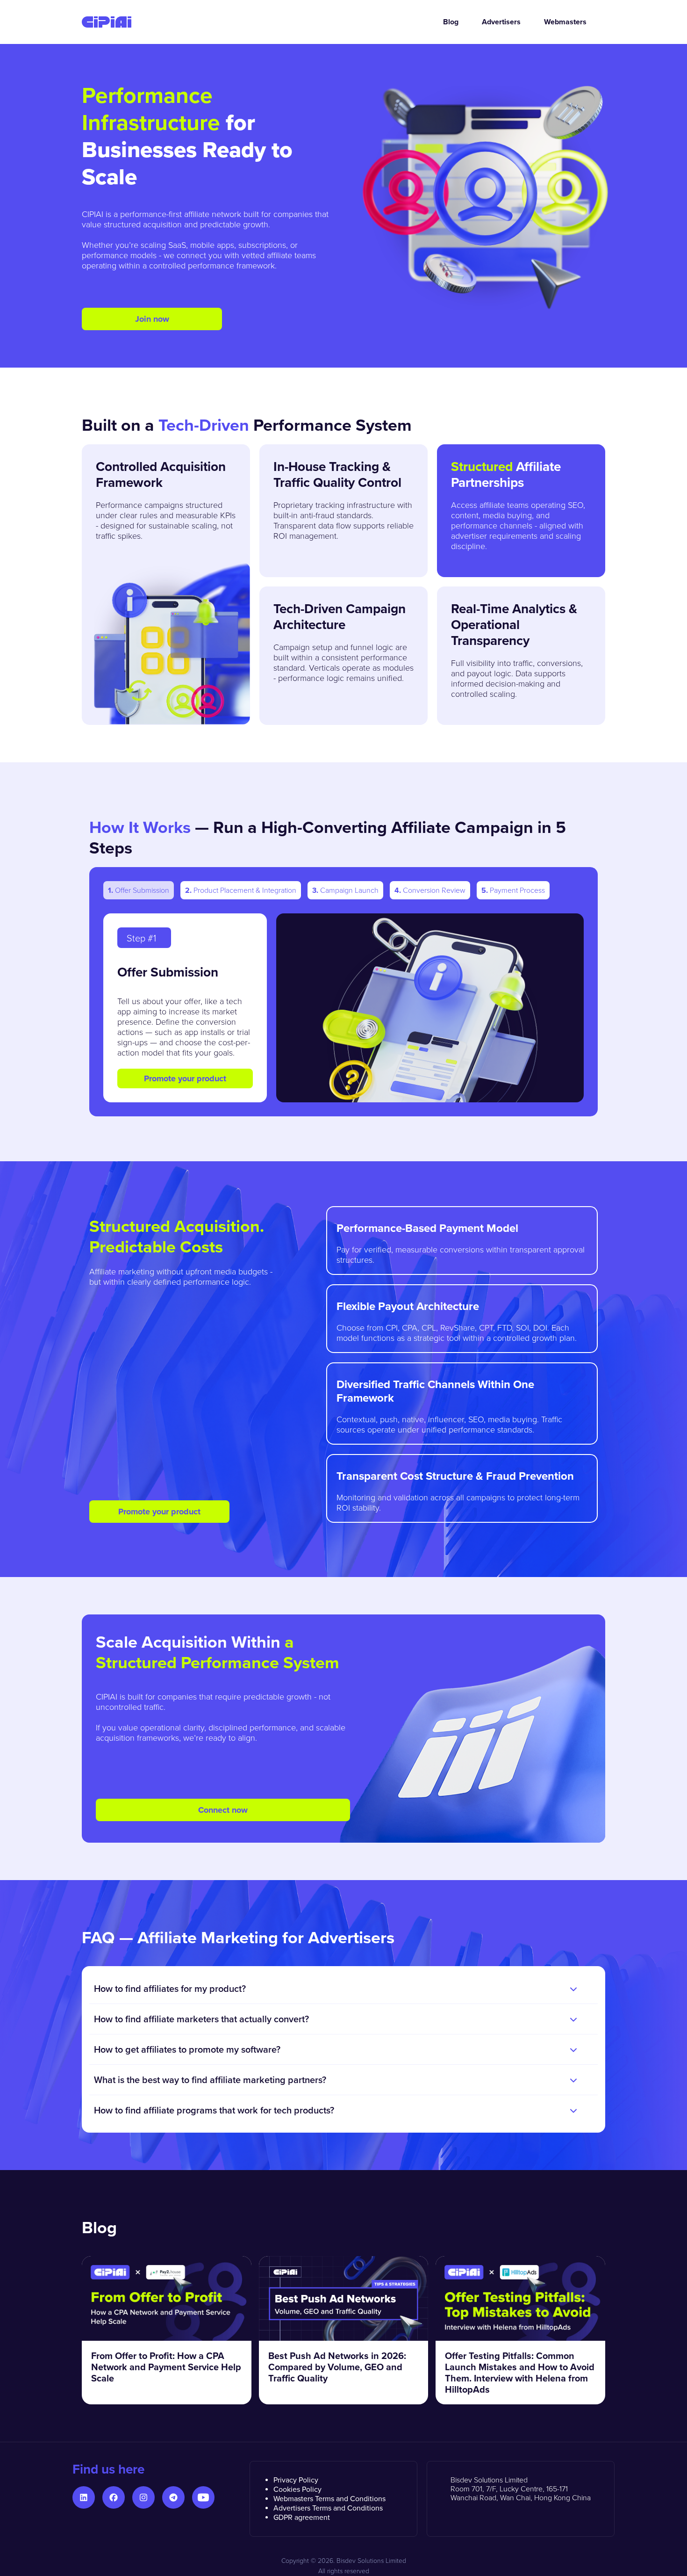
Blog (451, 22)
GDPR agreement (302, 2517)
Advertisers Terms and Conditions (328, 2508)
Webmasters (565, 22)
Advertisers (501, 22)
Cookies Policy (297, 2489)
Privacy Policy (296, 2480)
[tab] (139, 890)
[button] (343, 1989)
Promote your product (185, 1078)
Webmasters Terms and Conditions (329, 2498)
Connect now (223, 1810)
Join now (152, 319)
